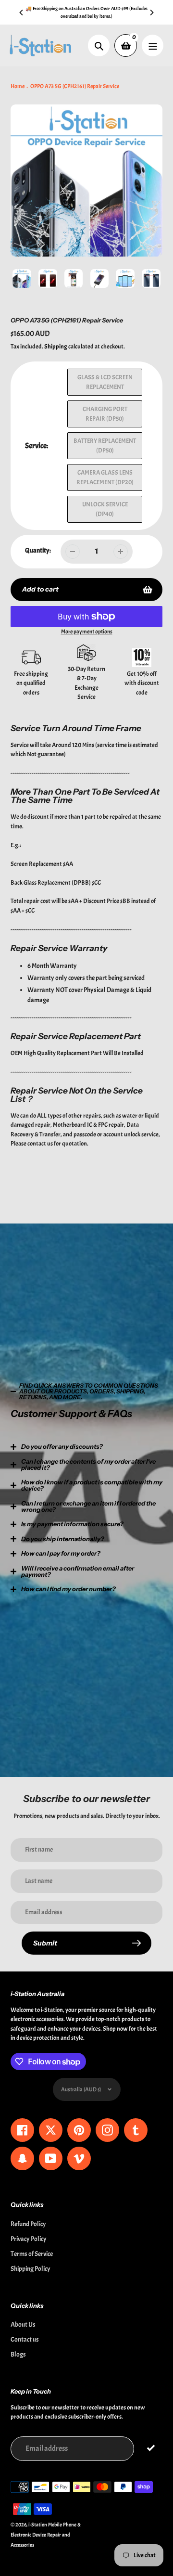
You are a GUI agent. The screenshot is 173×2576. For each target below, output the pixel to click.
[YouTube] (115, 1370)
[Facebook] (58, 1370)
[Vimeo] (130, 1370)
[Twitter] (43, 1370)
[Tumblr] (101, 1370)
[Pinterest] (72, 1370)
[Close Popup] (151, 1191)
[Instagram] (86, 1370)
